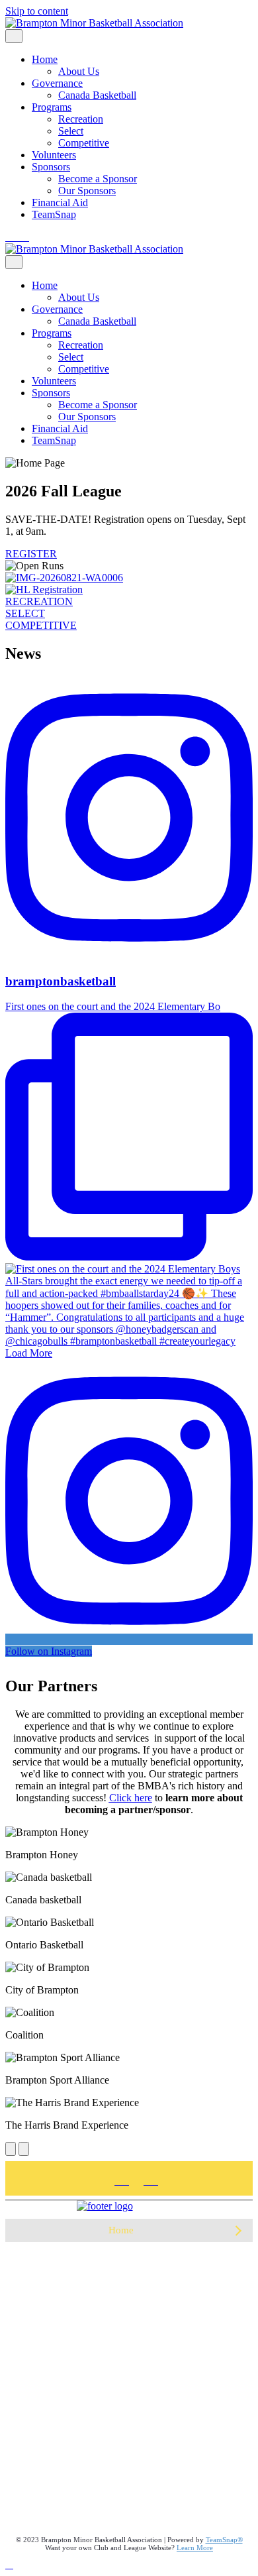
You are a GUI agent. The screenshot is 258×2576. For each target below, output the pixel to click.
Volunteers (54, 155)
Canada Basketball (97, 95)
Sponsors (51, 167)
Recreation (81, 119)
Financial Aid (60, 202)
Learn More (195, 2548)
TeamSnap (54, 214)
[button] (238, 2230)
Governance (57, 83)
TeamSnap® (224, 2540)
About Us (79, 71)
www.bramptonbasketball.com (129, 2519)
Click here (131, 1798)
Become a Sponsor (98, 179)
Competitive (84, 143)
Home (45, 59)
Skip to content (37, 11)
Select (71, 131)
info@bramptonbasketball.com (129, 2508)
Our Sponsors (87, 191)
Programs (52, 107)
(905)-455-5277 (38, 2457)
